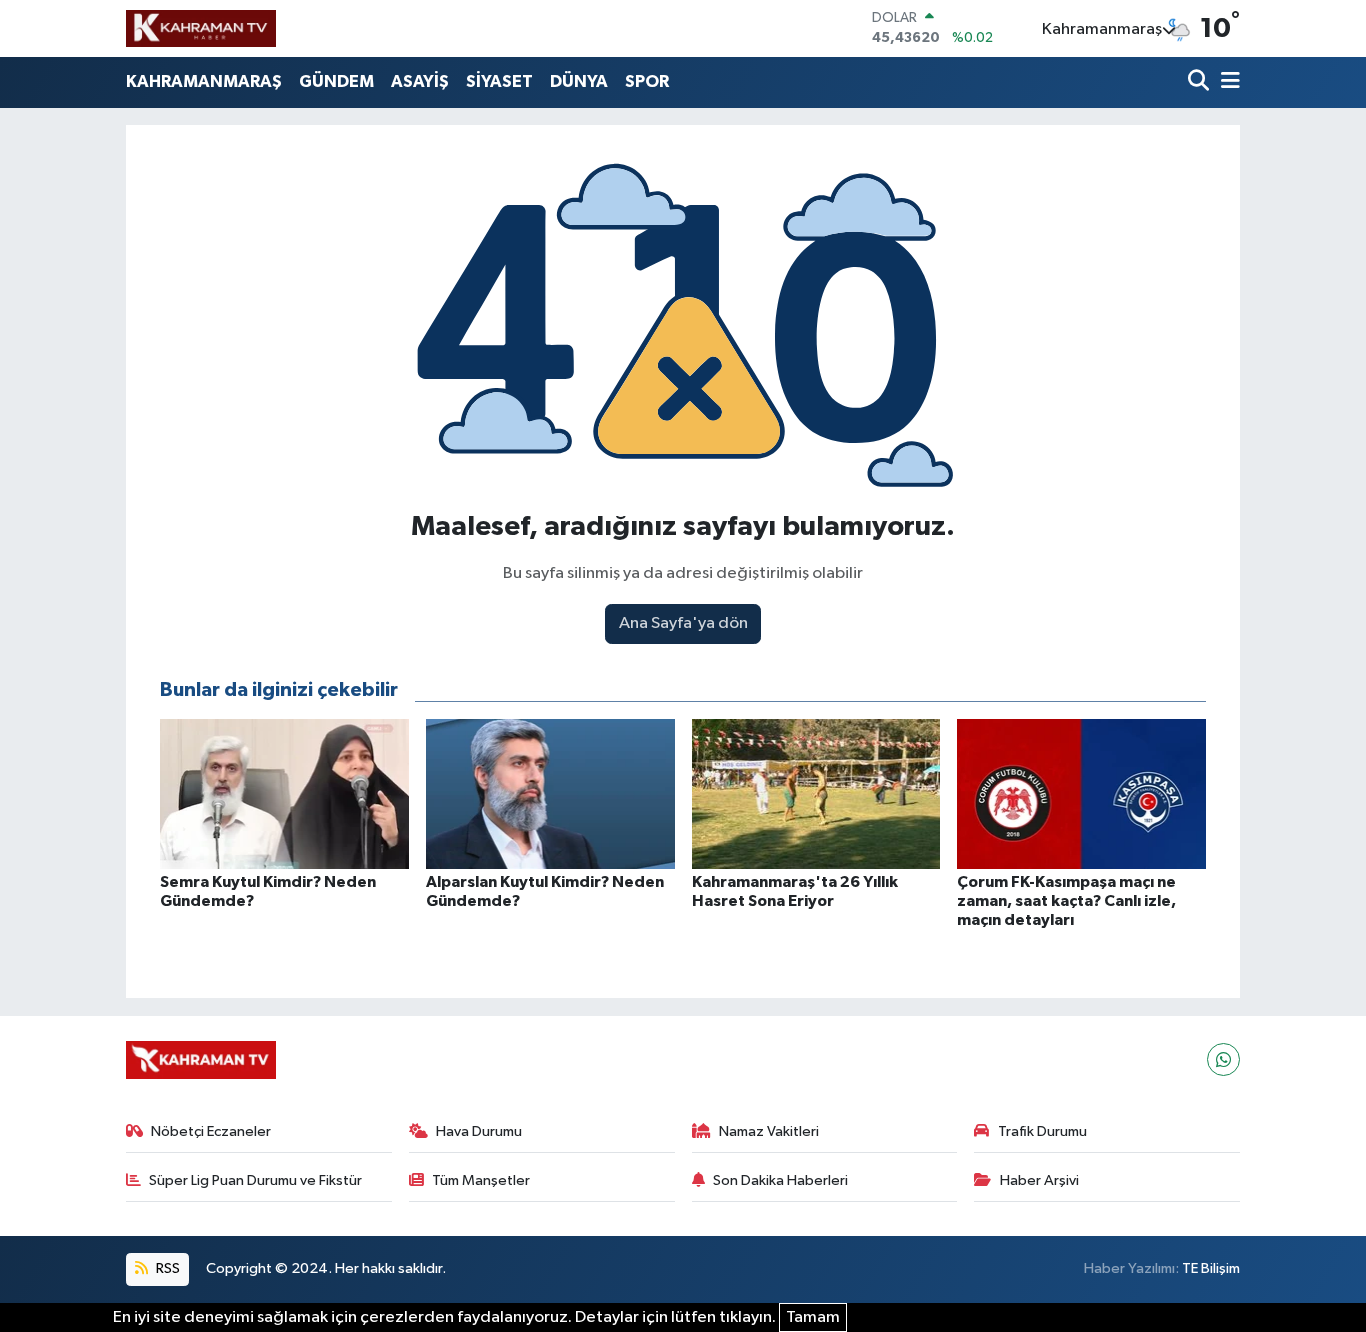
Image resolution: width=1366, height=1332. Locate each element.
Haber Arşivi (1039, 1180)
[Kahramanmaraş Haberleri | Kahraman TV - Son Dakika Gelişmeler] (201, 28)
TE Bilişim (1211, 1268)
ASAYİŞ (420, 81)
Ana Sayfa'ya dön (683, 623)
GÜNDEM (336, 81)
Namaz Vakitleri (769, 1131)
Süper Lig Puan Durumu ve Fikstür (255, 1180)
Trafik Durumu (1042, 1131)
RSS (166, 1268)
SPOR (647, 81)
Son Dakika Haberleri (780, 1180)
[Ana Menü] (1227, 82)
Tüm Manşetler (481, 1180)
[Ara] (1200, 82)
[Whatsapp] (1223, 1059)
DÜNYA (579, 81)
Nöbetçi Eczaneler (211, 1131)
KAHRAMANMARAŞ (204, 81)
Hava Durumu (479, 1131)
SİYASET (499, 81)
